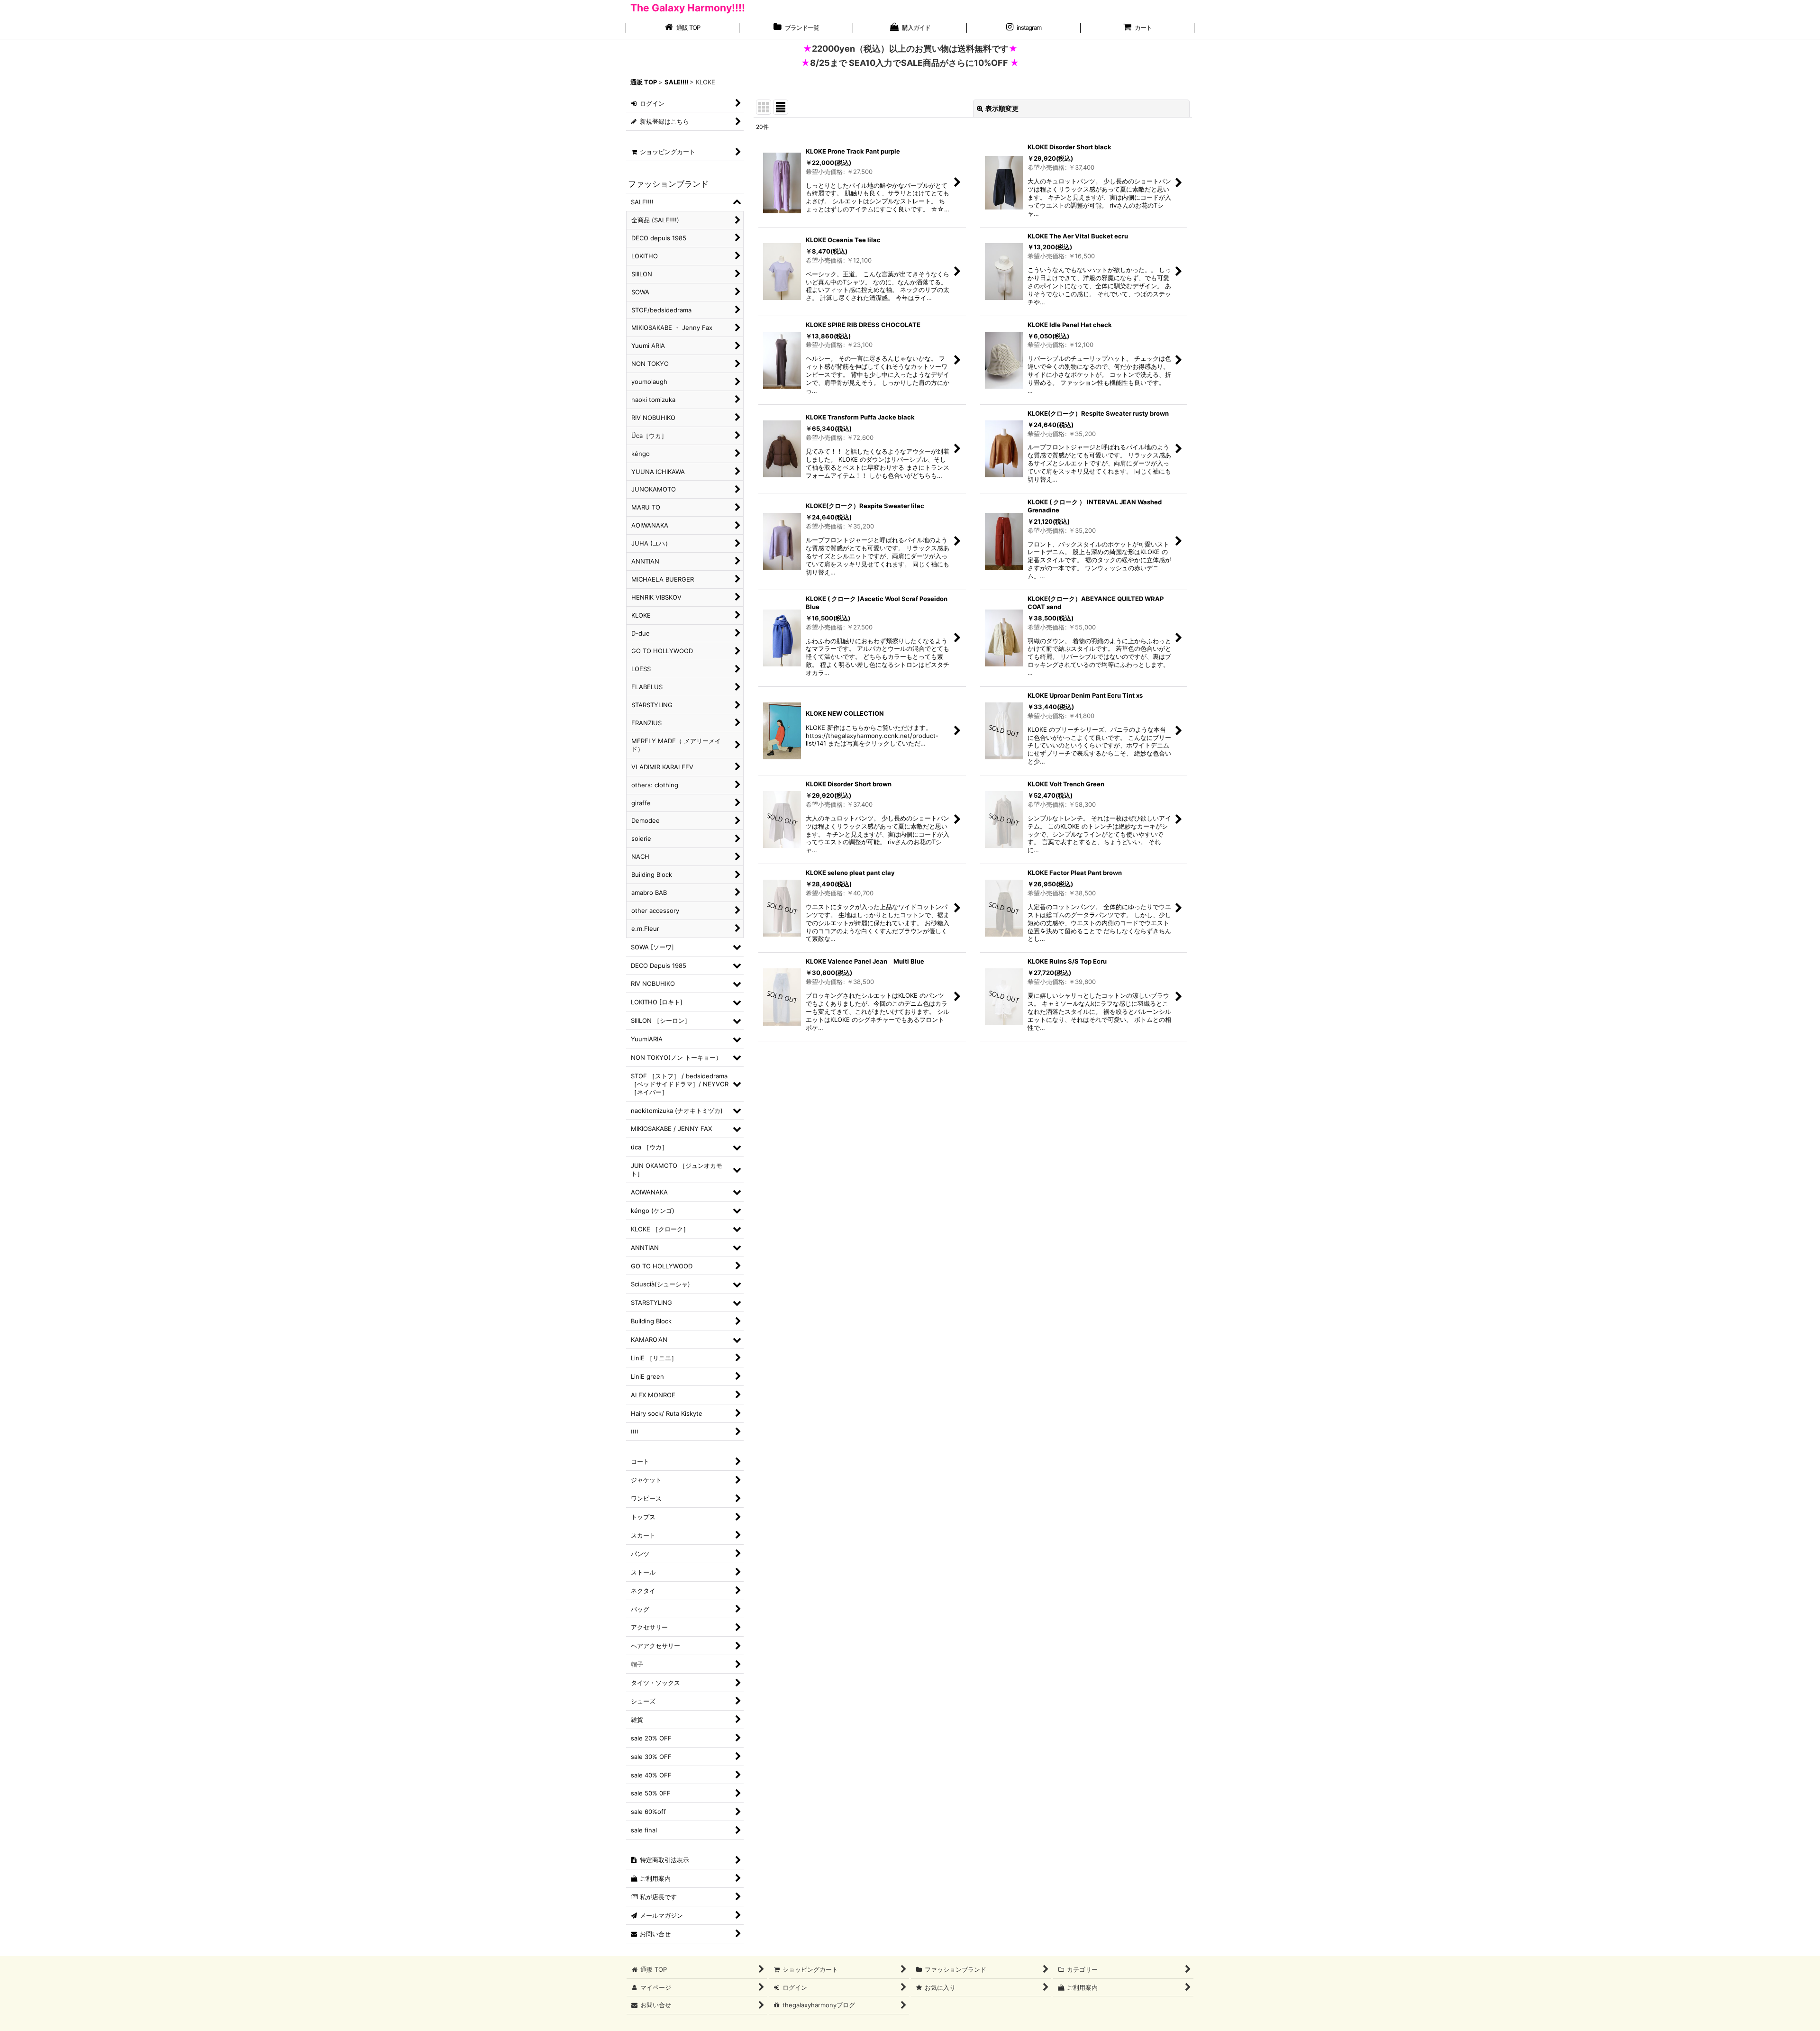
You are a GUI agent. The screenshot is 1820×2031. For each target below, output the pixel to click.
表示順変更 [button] (1002, 108)
